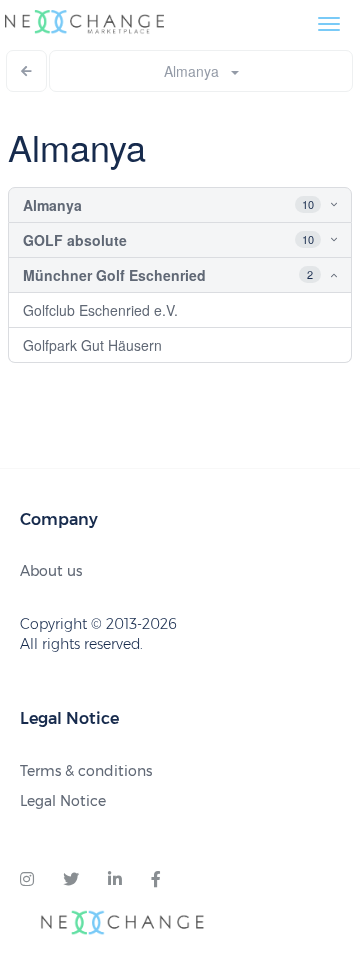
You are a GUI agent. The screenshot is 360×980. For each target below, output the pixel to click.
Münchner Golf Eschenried (114, 275)
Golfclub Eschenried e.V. (100, 310)
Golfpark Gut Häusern (92, 345)
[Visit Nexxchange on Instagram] (27, 880)
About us (51, 571)
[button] (316, 205)
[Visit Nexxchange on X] (71, 880)
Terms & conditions (86, 771)
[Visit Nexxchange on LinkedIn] (115, 880)
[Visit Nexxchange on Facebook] (156, 880)
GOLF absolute (75, 240)
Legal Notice (63, 801)
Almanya (197, 71)
